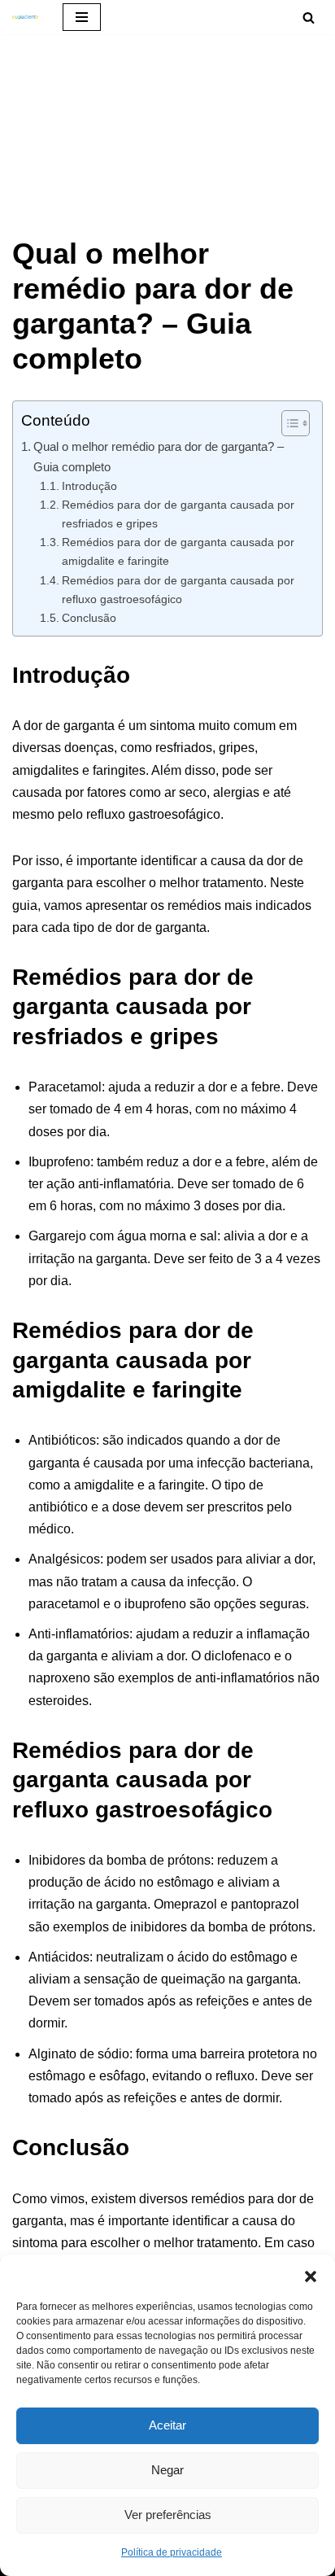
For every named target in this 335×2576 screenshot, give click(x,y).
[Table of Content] (296, 423)
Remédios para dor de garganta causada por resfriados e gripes (178, 514)
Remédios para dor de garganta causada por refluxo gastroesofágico (178, 590)
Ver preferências (168, 2515)
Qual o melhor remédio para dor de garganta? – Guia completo (159, 456)
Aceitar (167, 2425)
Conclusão (89, 618)
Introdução (89, 486)
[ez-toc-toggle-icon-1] (287, 423)
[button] (311, 2275)
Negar (167, 2470)
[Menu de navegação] (82, 17)
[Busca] (309, 17)
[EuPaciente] (25, 17)
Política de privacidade (172, 2552)
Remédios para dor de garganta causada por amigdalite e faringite (178, 551)
